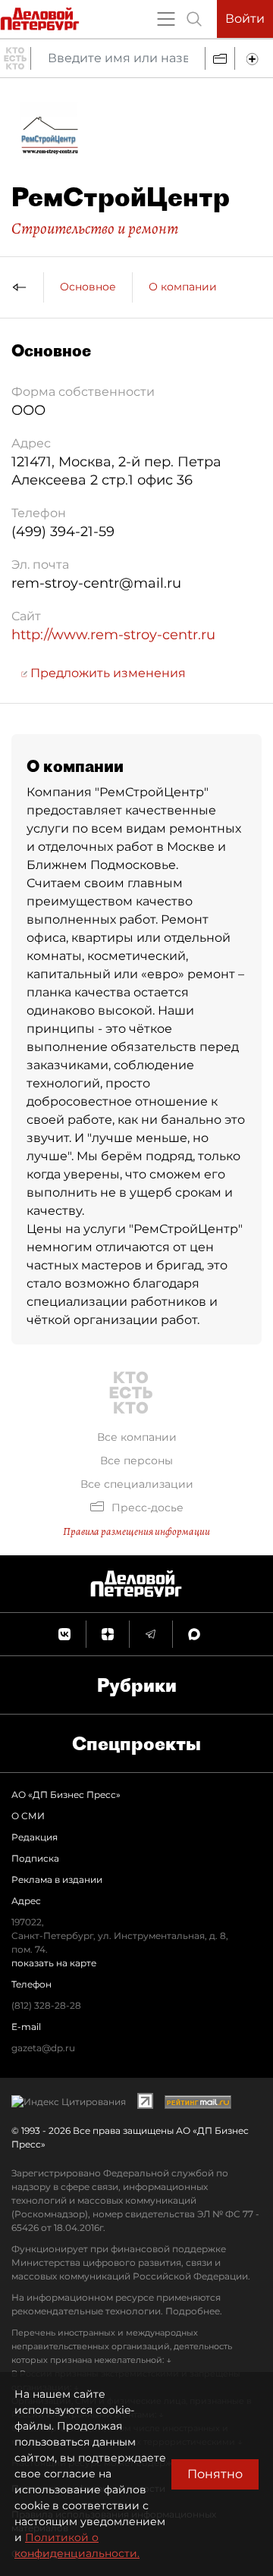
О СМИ (28, 1816)
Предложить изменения (107, 673)
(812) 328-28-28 (46, 2005)
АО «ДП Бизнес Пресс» (66, 1795)
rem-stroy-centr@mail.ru (96, 583)
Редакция (35, 1837)
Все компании (137, 1437)
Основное (88, 287)
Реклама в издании (57, 1879)
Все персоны (136, 1461)
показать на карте (54, 1963)
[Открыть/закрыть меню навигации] (166, 19)
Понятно (215, 2474)
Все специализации (137, 1484)
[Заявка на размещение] (254, 58)
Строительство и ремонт (95, 228)
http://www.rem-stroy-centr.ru (113, 635)
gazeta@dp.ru (43, 2048)
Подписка (35, 1858)
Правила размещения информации (136, 1531)
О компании (183, 287)
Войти (245, 19)
